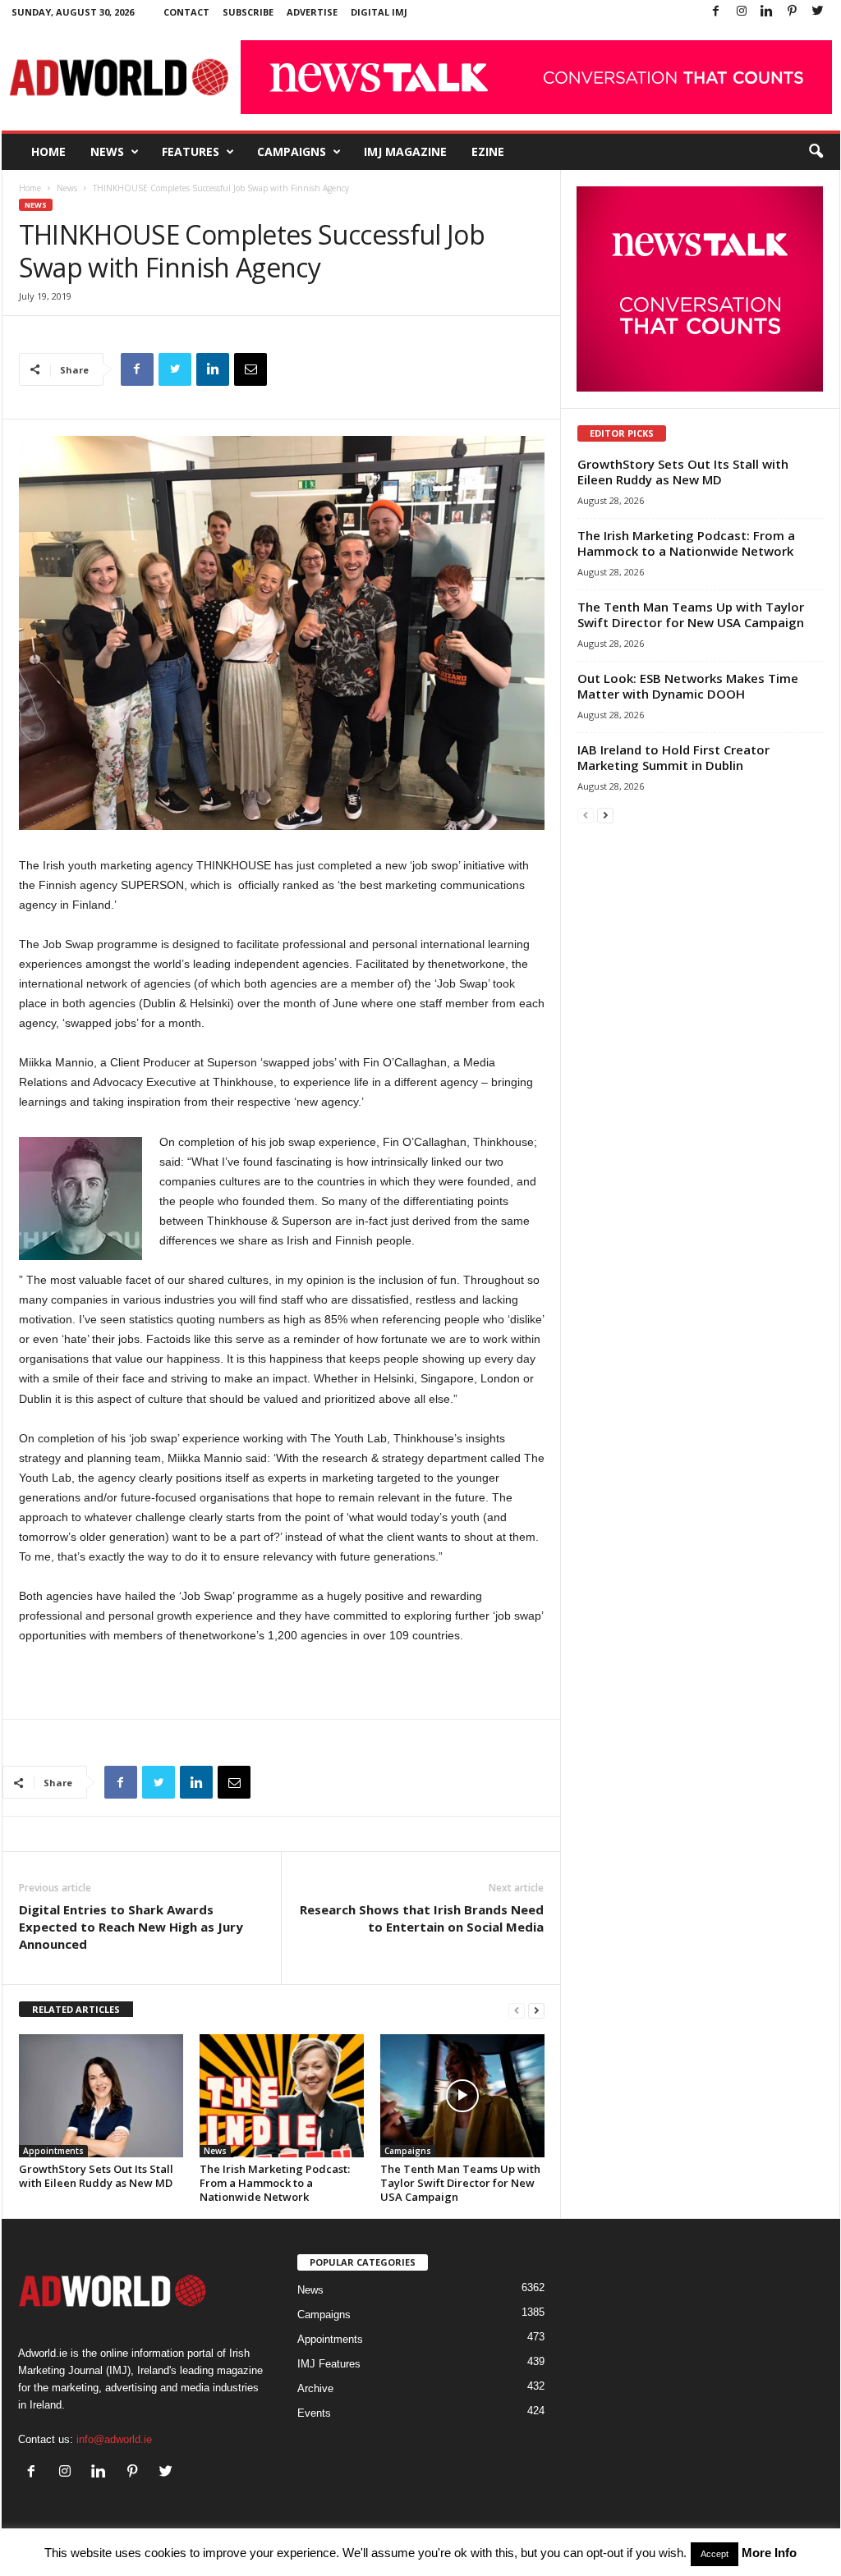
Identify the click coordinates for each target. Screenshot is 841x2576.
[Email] (250, 369)
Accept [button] (715, 2554)
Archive (315, 2388)
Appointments (53, 2151)
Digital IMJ (379, 12)
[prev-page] (517, 2010)
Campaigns (292, 151)
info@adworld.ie (114, 2439)
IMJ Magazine (405, 151)
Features (191, 151)
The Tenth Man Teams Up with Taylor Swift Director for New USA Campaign (460, 2183)
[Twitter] (818, 12)
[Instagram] (742, 12)
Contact (186, 12)
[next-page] (536, 2010)
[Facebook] (716, 12)
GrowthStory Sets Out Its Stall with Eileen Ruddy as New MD (96, 2176)
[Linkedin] (767, 12)
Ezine (488, 151)
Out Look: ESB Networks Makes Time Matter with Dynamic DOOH (688, 686)
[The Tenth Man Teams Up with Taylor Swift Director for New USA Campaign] (462, 2096)
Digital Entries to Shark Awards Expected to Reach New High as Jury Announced (131, 1927)
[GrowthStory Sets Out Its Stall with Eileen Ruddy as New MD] (101, 2096)
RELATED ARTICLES (76, 2009)
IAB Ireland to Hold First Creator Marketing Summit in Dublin (673, 757)
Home (48, 151)
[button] (816, 152)
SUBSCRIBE (248, 12)
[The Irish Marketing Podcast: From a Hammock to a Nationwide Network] (282, 2096)
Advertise (312, 12)
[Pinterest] (793, 12)
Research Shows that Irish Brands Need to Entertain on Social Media (422, 1918)
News (107, 151)
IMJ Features (329, 2364)
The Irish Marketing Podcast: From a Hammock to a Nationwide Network (275, 2183)
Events (314, 2413)
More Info (769, 2553)
